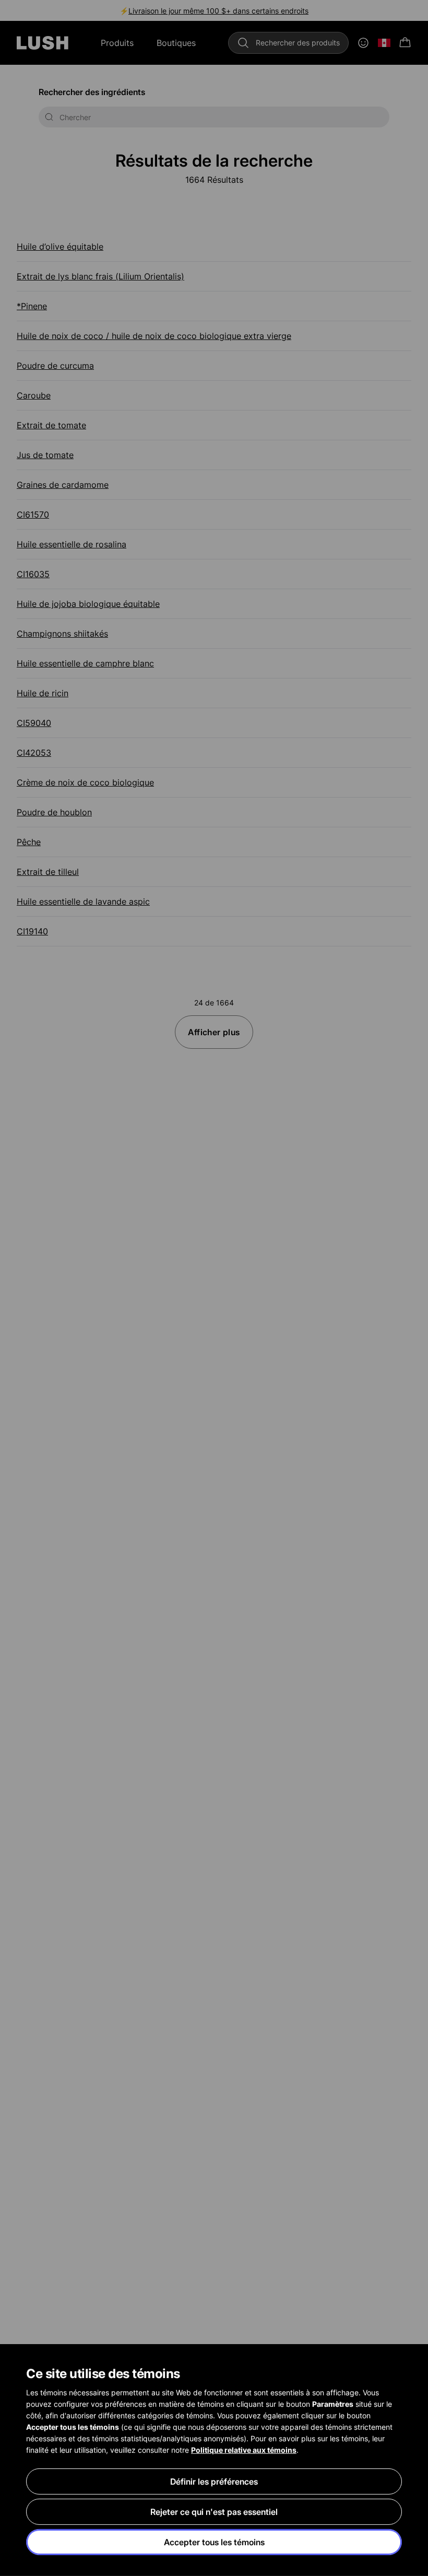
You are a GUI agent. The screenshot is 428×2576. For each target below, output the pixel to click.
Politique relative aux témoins (244, 2450)
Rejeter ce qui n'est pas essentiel (214, 2512)
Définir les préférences (214, 2481)
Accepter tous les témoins (214, 2542)
